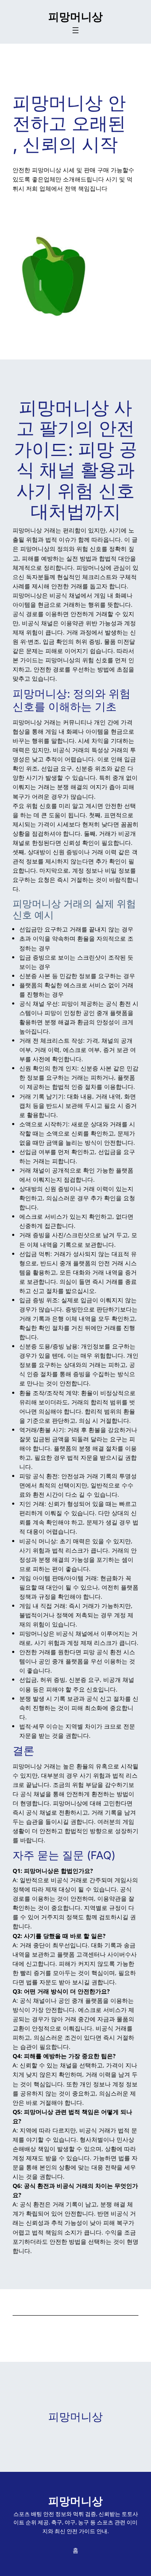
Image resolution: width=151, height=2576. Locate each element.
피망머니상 (75, 17)
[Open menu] (75, 30)
